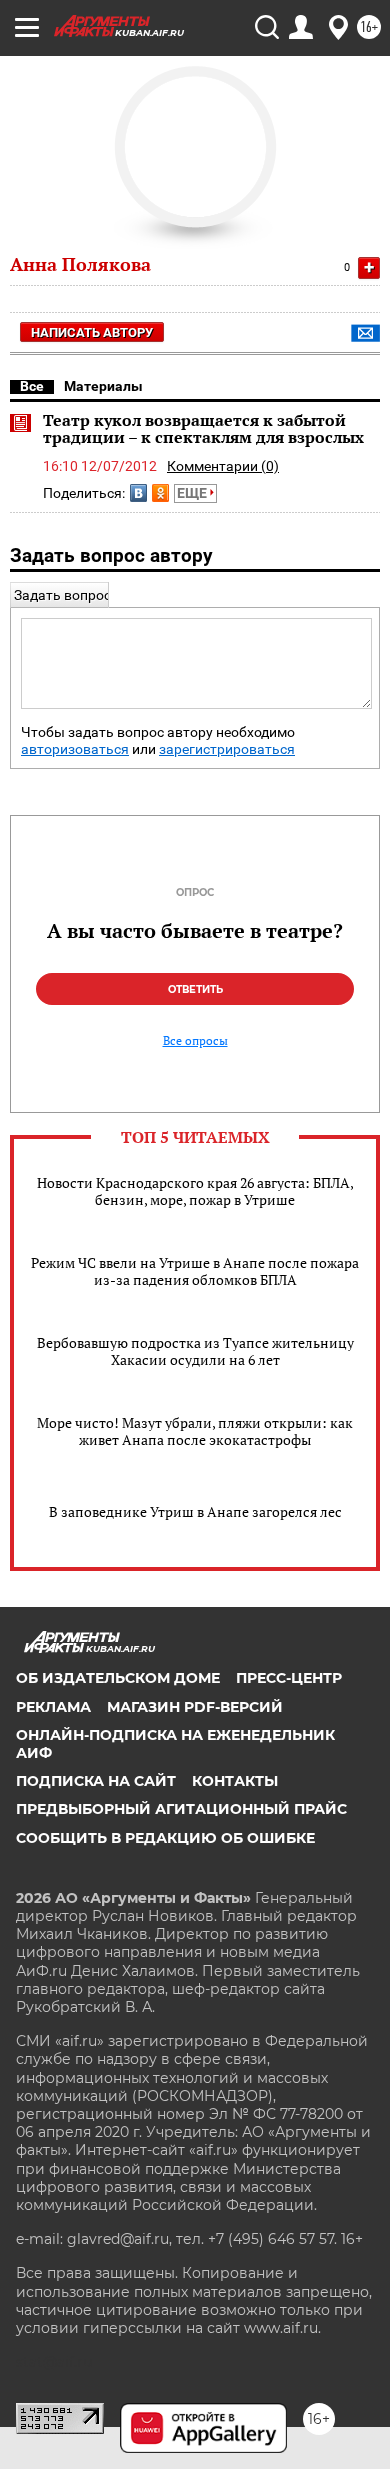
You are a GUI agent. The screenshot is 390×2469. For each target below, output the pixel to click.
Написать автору (92, 332)
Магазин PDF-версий (195, 1707)
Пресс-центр (289, 1678)
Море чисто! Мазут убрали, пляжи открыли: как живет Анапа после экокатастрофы (195, 1431)
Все (32, 386)
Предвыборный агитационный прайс (181, 1809)
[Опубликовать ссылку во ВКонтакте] (138, 493)
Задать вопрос (62, 595)
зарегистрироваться (227, 749)
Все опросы (195, 1041)
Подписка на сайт (96, 1781)
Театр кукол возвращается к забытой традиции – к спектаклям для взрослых (203, 429)
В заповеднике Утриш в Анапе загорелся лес (195, 1511)
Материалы (103, 386)
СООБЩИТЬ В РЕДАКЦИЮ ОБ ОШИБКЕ (165, 1838)
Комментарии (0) (223, 466)
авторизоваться (75, 749)
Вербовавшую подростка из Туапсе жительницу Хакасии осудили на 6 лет (195, 1351)
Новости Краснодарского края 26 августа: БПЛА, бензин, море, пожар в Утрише (195, 1191)
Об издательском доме (118, 1678)
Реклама (53, 1707)
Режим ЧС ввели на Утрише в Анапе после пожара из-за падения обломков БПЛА (195, 1271)
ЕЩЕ (193, 493)
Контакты (235, 1781)
